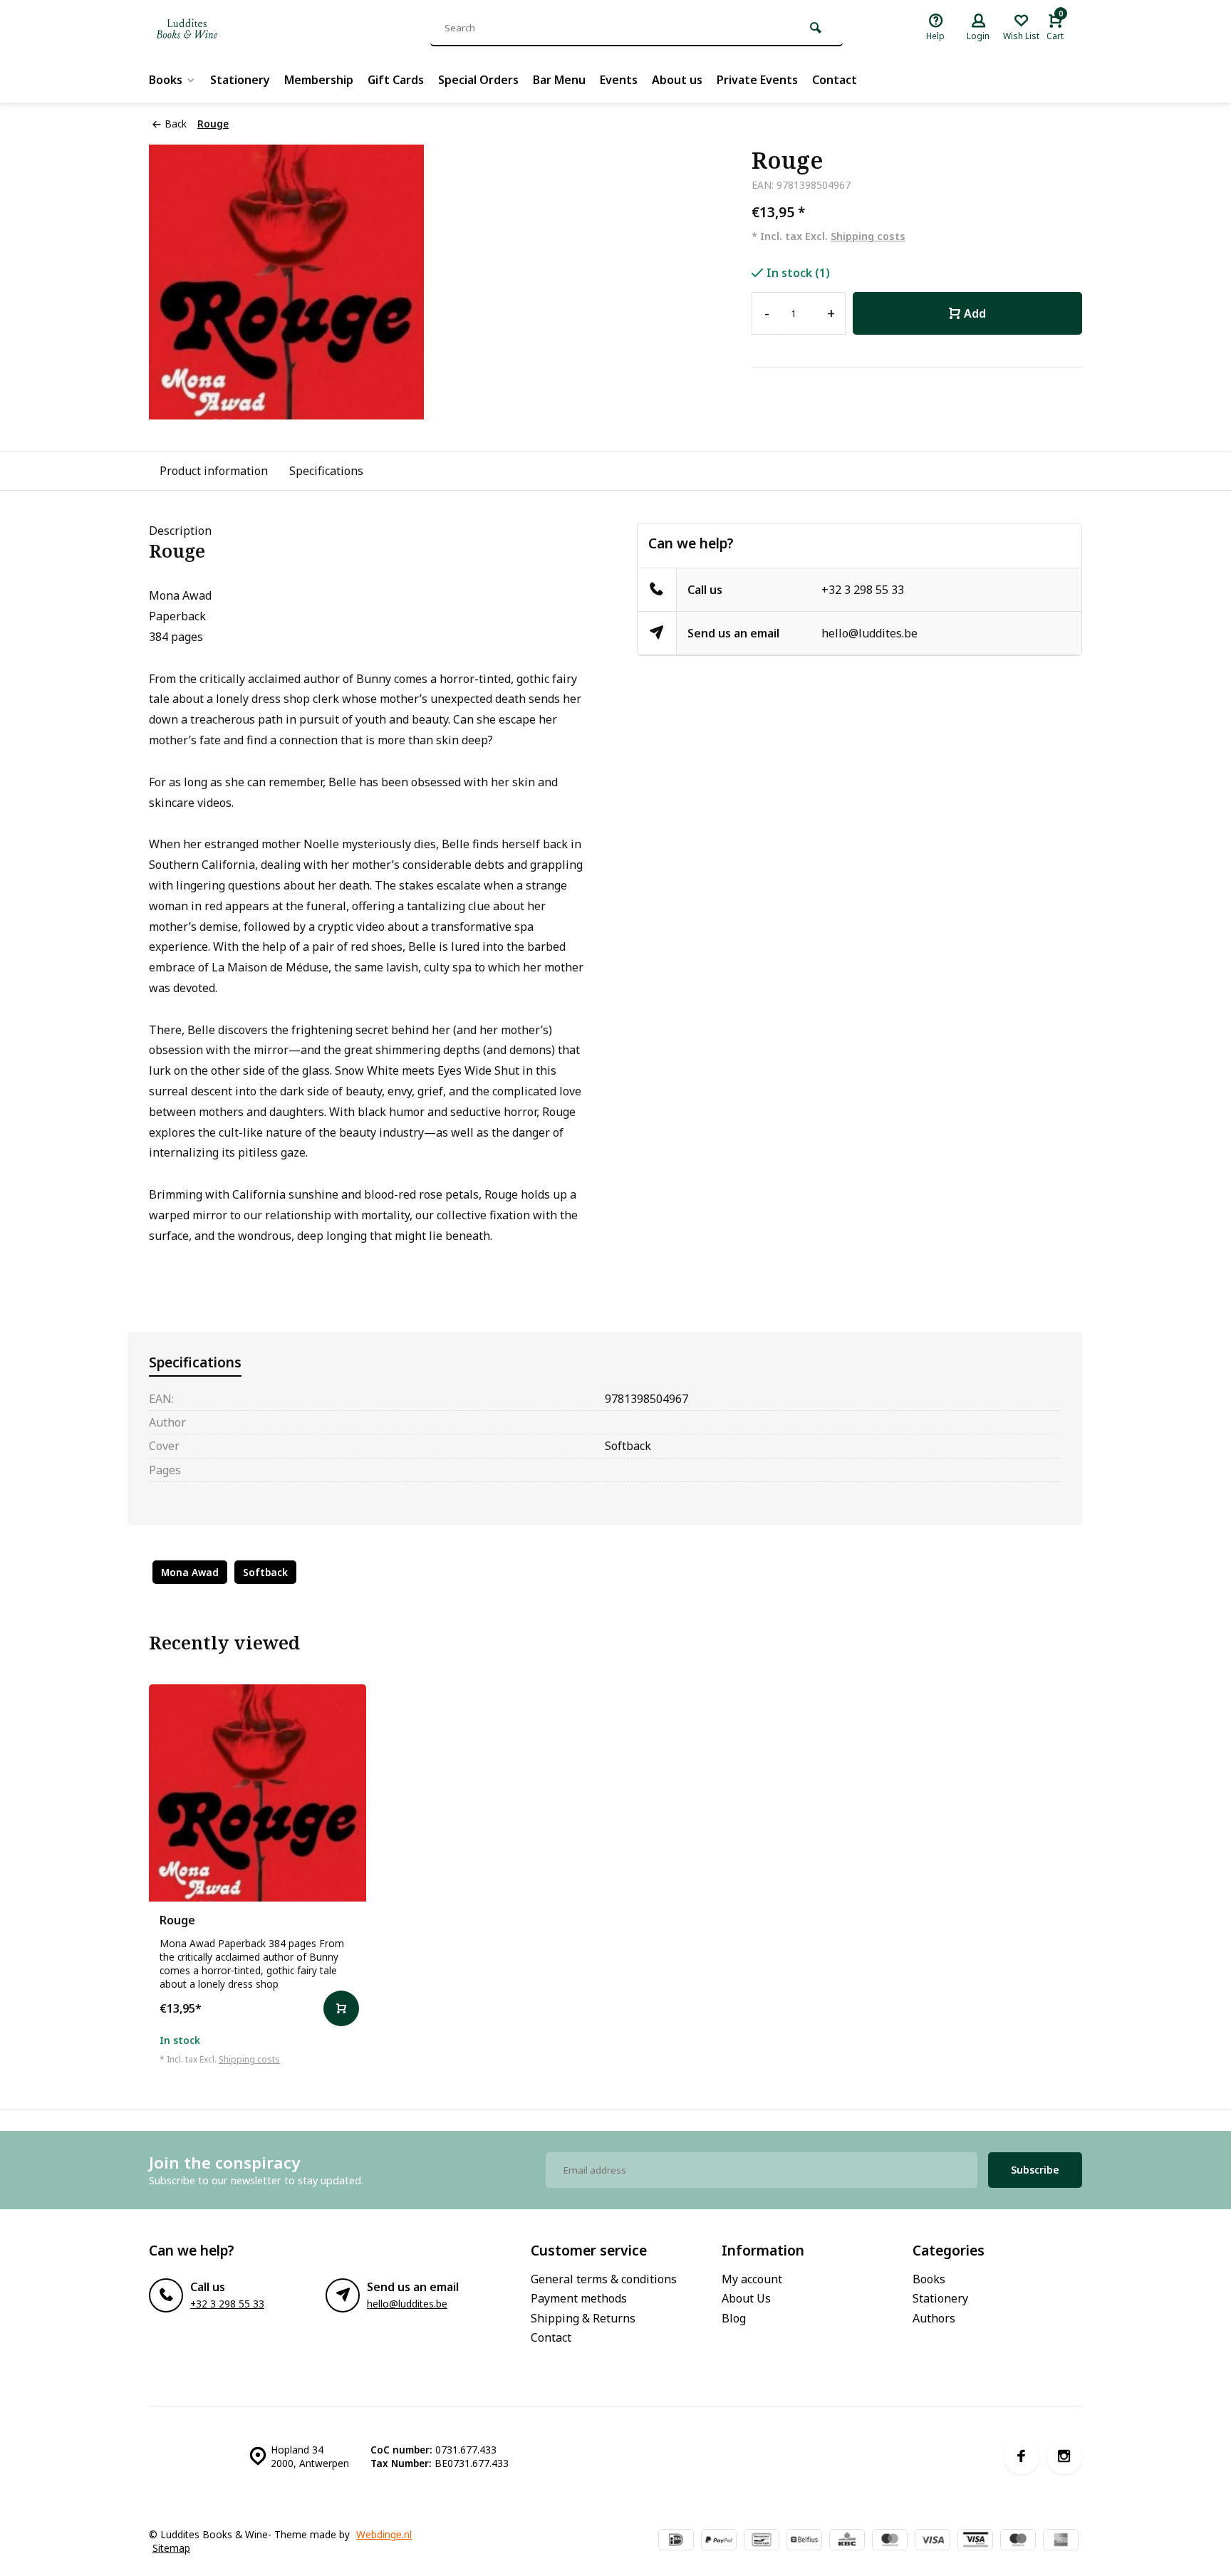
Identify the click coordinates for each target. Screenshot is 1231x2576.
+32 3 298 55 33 (863, 590)
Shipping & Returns (583, 2318)
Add (975, 313)
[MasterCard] (890, 2541)
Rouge (213, 124)
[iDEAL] (676, 2541)
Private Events (757, 80)
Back (176, 124)
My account (752, 2279)
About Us (746, 2298)
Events (619, 80)
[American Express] (1061, 2541)
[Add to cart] (341, 2008)
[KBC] (847, 2541)
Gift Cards (396, 80)
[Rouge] (258, 1793)
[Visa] (933, 2541)
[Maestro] (1018, 2541)
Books (166, 80)
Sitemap (171, 2548)
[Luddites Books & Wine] (234, 28)
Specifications (326, 471)
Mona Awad (190, 1572)
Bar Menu (559, 80)
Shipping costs (868, 236)
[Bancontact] (762, 2541)
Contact (835, 80)
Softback (265, 1572)
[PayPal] (719, 2541)
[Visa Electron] (975, 2541)
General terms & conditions (604, 2279)
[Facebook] (1022, 2456)
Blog (734, 2318)
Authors (934, 2318)
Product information (214, 471)
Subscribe (1035, 2170)
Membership (319, 80)
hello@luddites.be (869, 633)
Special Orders (478, 80)
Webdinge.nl (384, 2534)
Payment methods (579, 2298)
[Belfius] (804, 2541)
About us (677, 80)
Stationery (240, 80)
